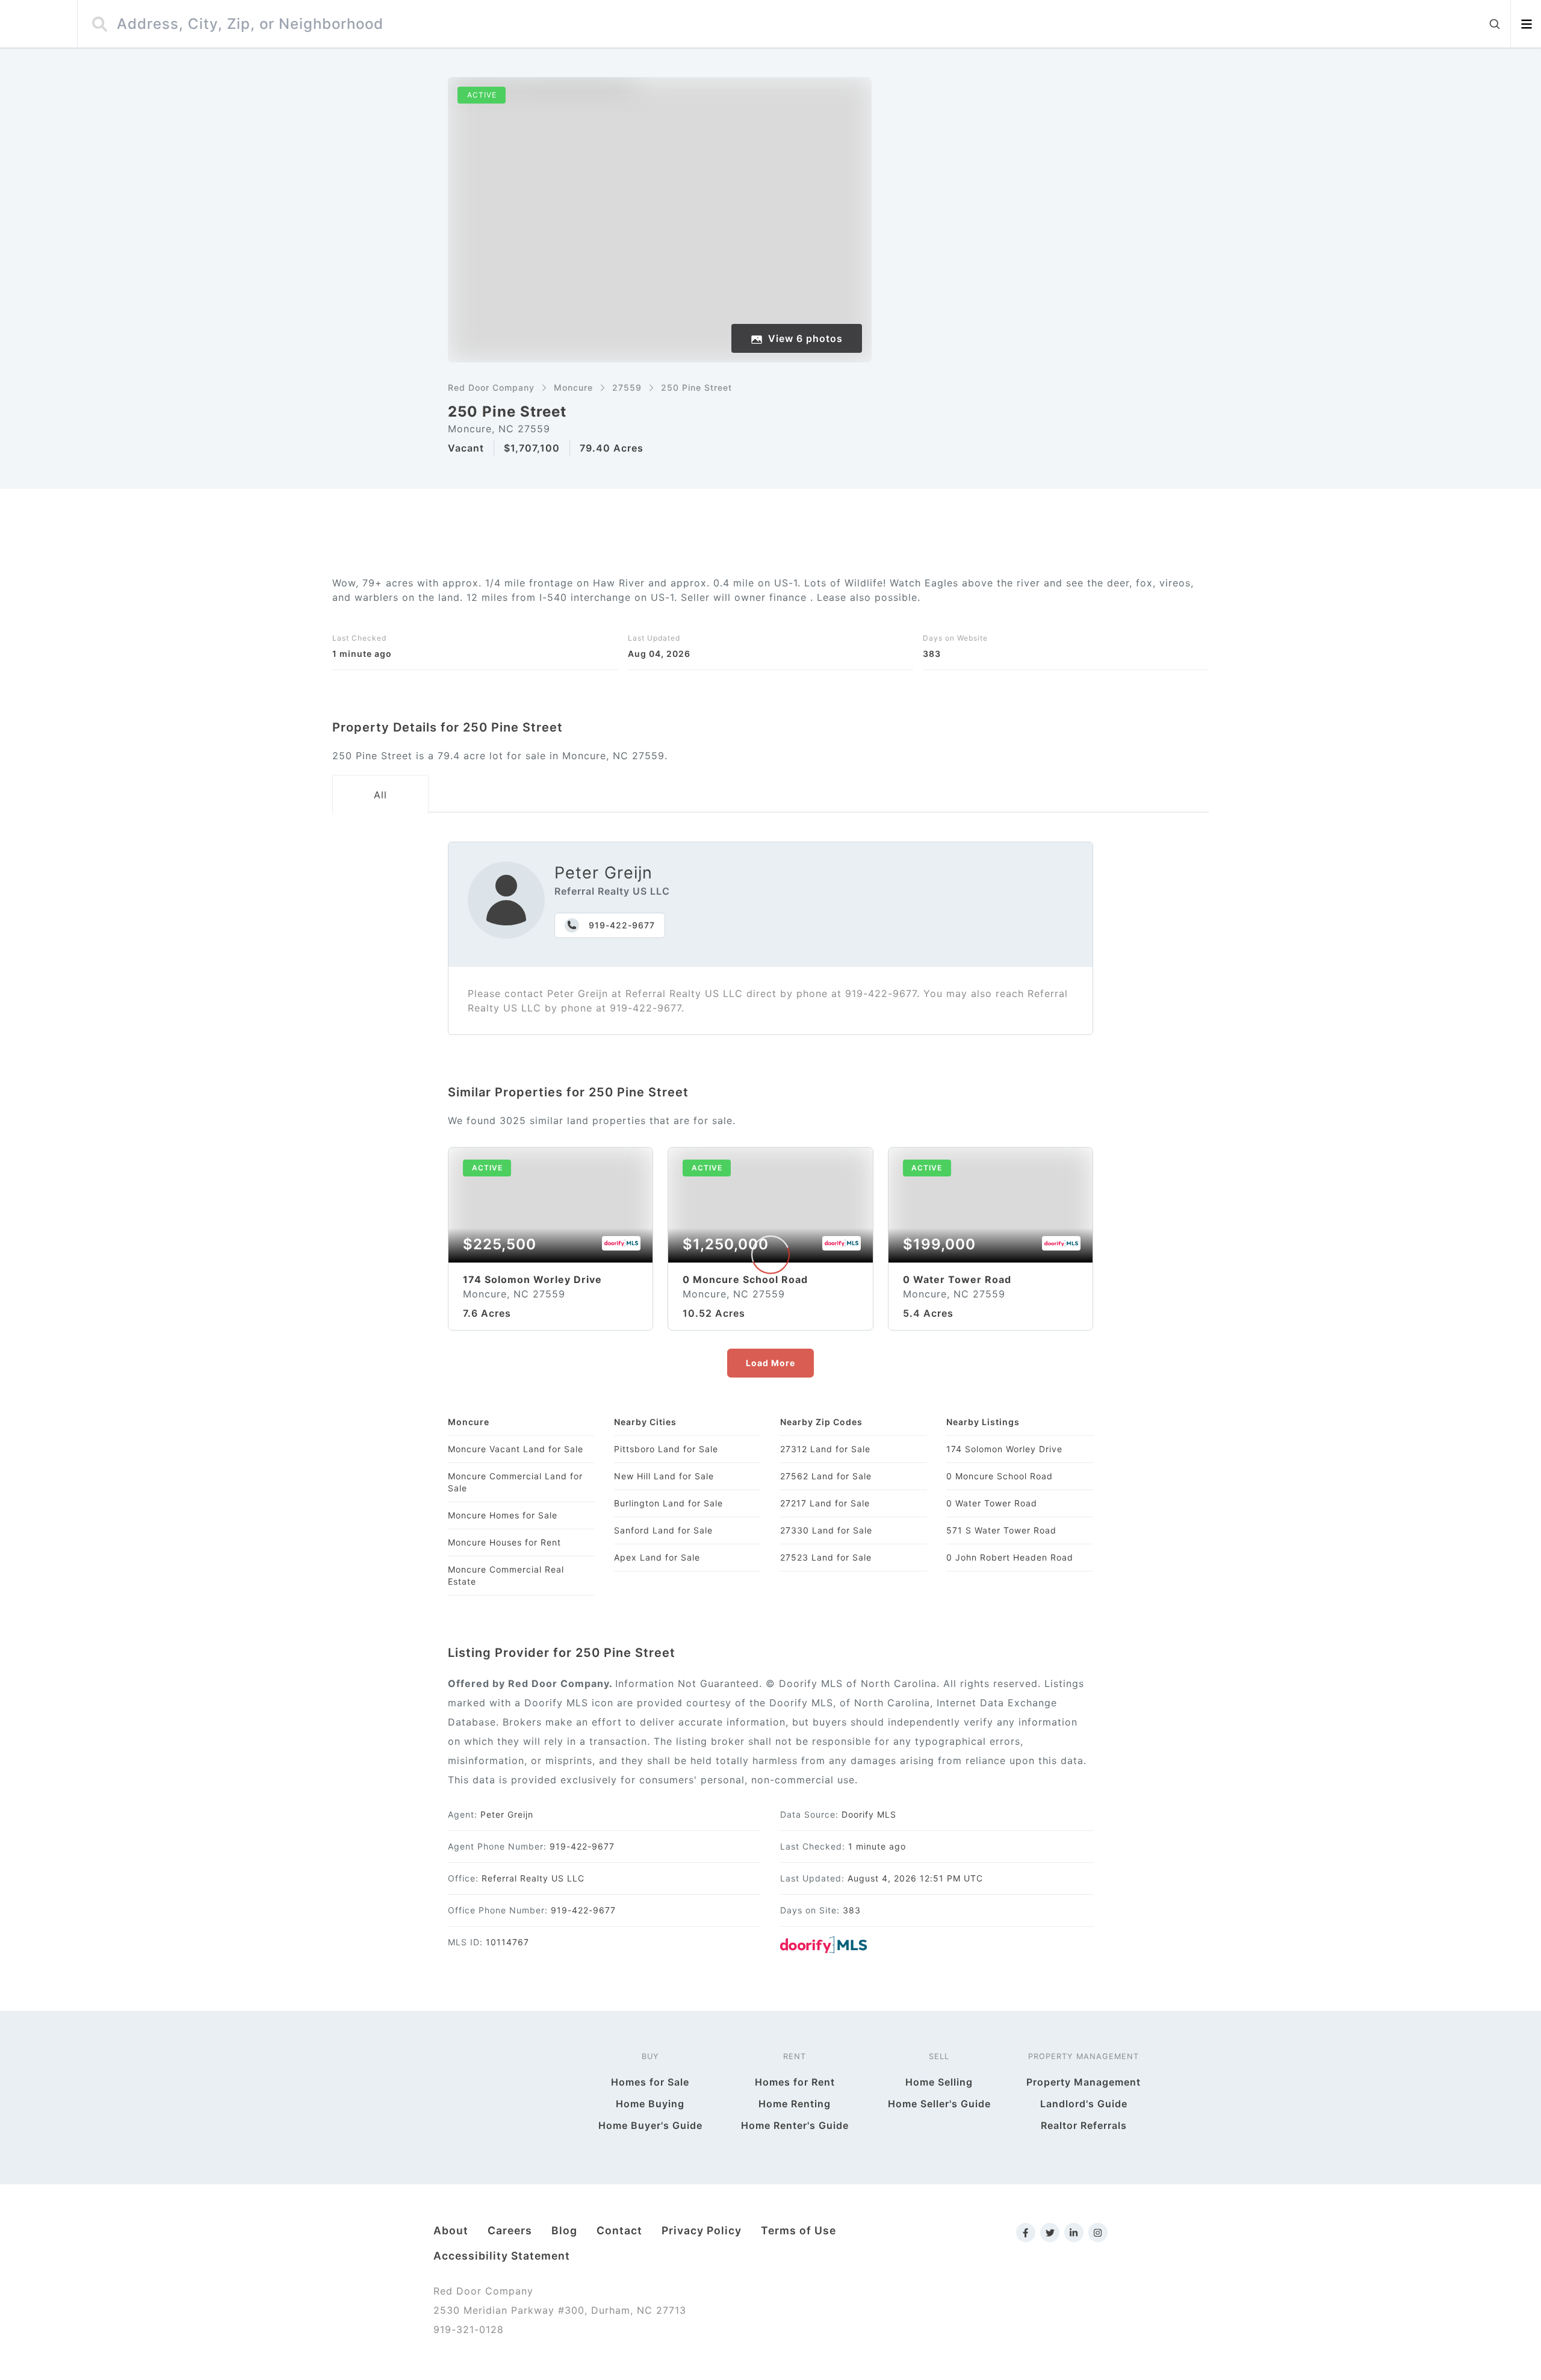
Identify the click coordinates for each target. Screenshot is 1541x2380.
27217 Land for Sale (825, 1503)
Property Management (1084, 2082)
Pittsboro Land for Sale (666, 1449)
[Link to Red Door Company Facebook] (1026, 2232)
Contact (619, 2230)
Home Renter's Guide (795, 2125)
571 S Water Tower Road (1001, 1530)
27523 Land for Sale (826, 1557)
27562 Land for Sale (826, 1476)
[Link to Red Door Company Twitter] (1050, 2232)
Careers (510, 2230)
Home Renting (795, 2104)
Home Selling (939, 2082)
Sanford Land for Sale (663, 1530)
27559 (627, 387)
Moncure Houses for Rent (504, 1542)
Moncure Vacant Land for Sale (516, 1449)
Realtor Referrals (1084, 2125)
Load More (770, 1363)
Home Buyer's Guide (650, 2125)
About (451, 2230)
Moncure (573, 387)
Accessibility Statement (502, 2256)
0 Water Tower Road (992, 1503)
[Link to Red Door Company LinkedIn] (1074, 2232)
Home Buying (650, 2104)
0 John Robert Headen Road (1010, 1557)
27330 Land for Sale (826, 1530)
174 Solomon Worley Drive (1004, 1449)
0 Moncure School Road (1000, 1476)
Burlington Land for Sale (668, 1503)
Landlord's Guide (1084, 2104)
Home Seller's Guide (939, 2104)
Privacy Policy (702, 2230)
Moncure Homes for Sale (503, 1515)
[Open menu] (1526, 24)
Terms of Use (798, 2230)
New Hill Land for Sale (664, 1476)
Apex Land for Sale (657, 1557)
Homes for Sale (650, 2082)
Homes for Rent (795, 2082)
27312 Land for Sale (825, 1449)
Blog (564, 2230)
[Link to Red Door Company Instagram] (1098, 2232)
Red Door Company (491, 387)
